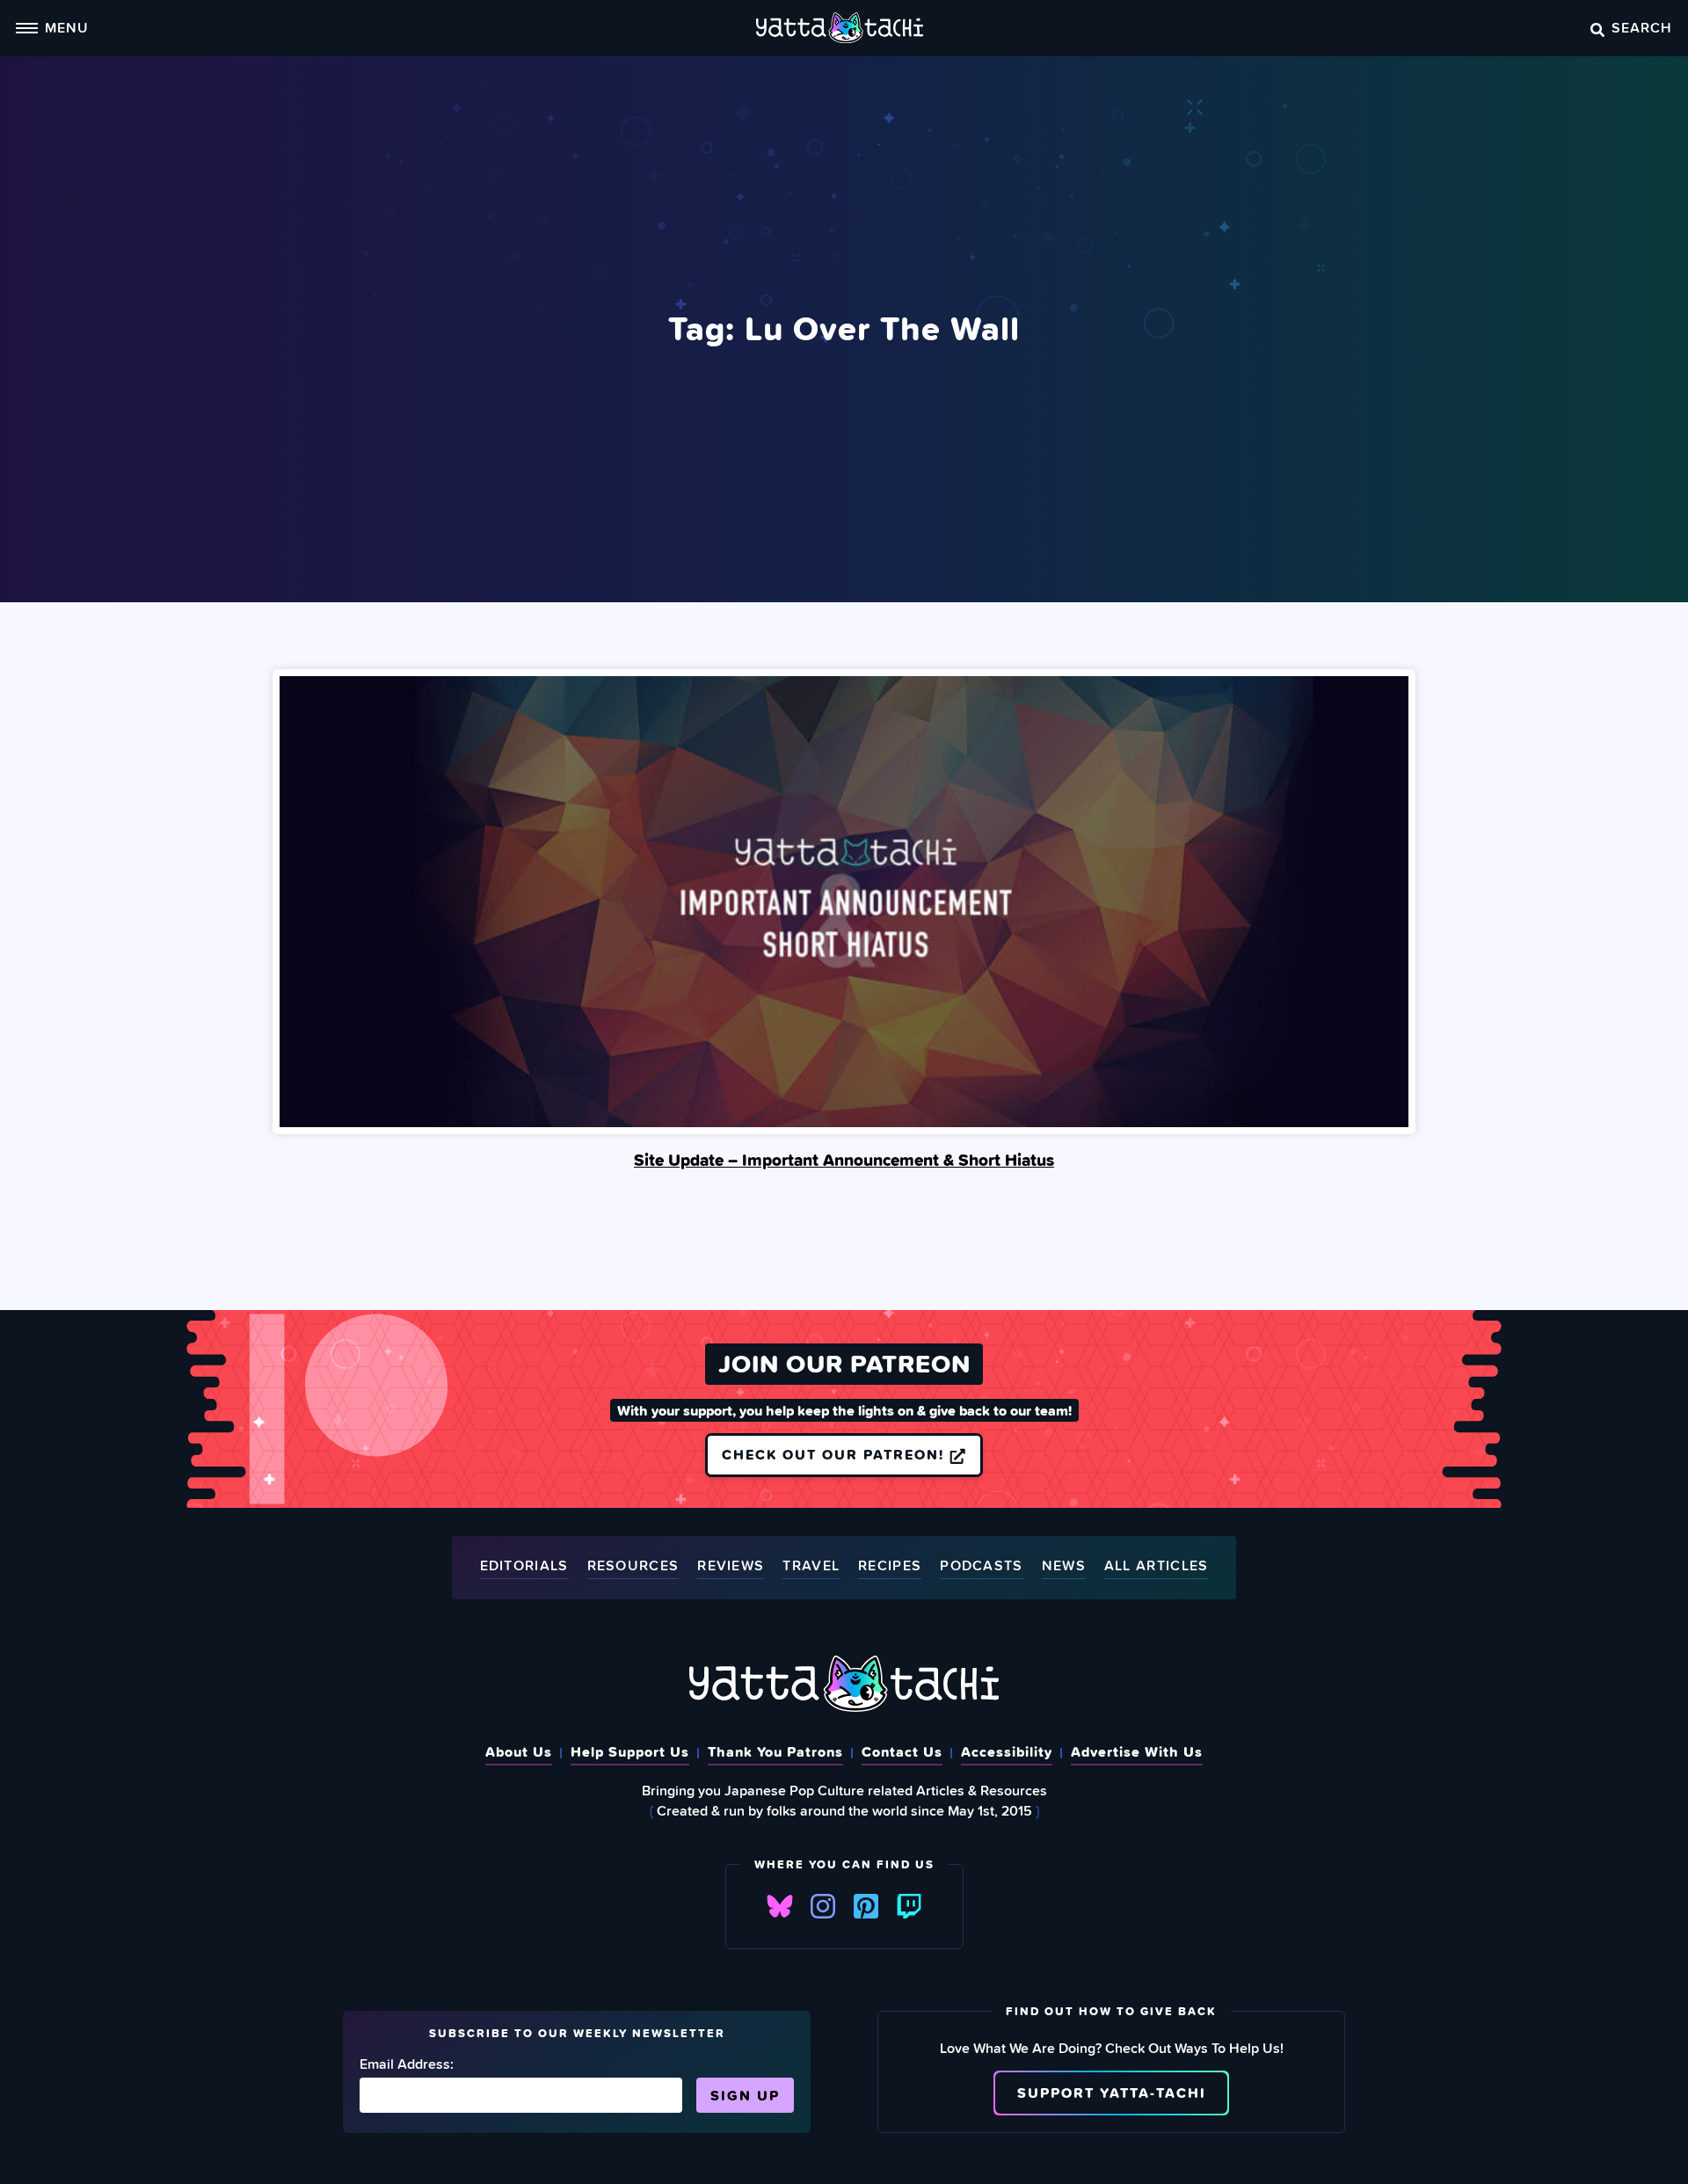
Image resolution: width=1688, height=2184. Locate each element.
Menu (67, 27)
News (1064, 1566)
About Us (519, 1751)
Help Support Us (630, 1751)
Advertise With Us (1137, 1751)
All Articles (1157, 1566)
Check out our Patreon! (836, 1454)
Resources (633, 1566)
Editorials (524, 1566)
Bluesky (780, 1906)
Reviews (731, 1566)
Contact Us (902, 1751)
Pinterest (866, 1906)
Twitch (909, 1906)
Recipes (890, 1566)
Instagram (823, 1906)
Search (1642, 27)
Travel (811, 1566)
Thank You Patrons (775, 1751)
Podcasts (981, 1566)
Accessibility (1007, 1751)
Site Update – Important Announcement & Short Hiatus (844, 1160)
